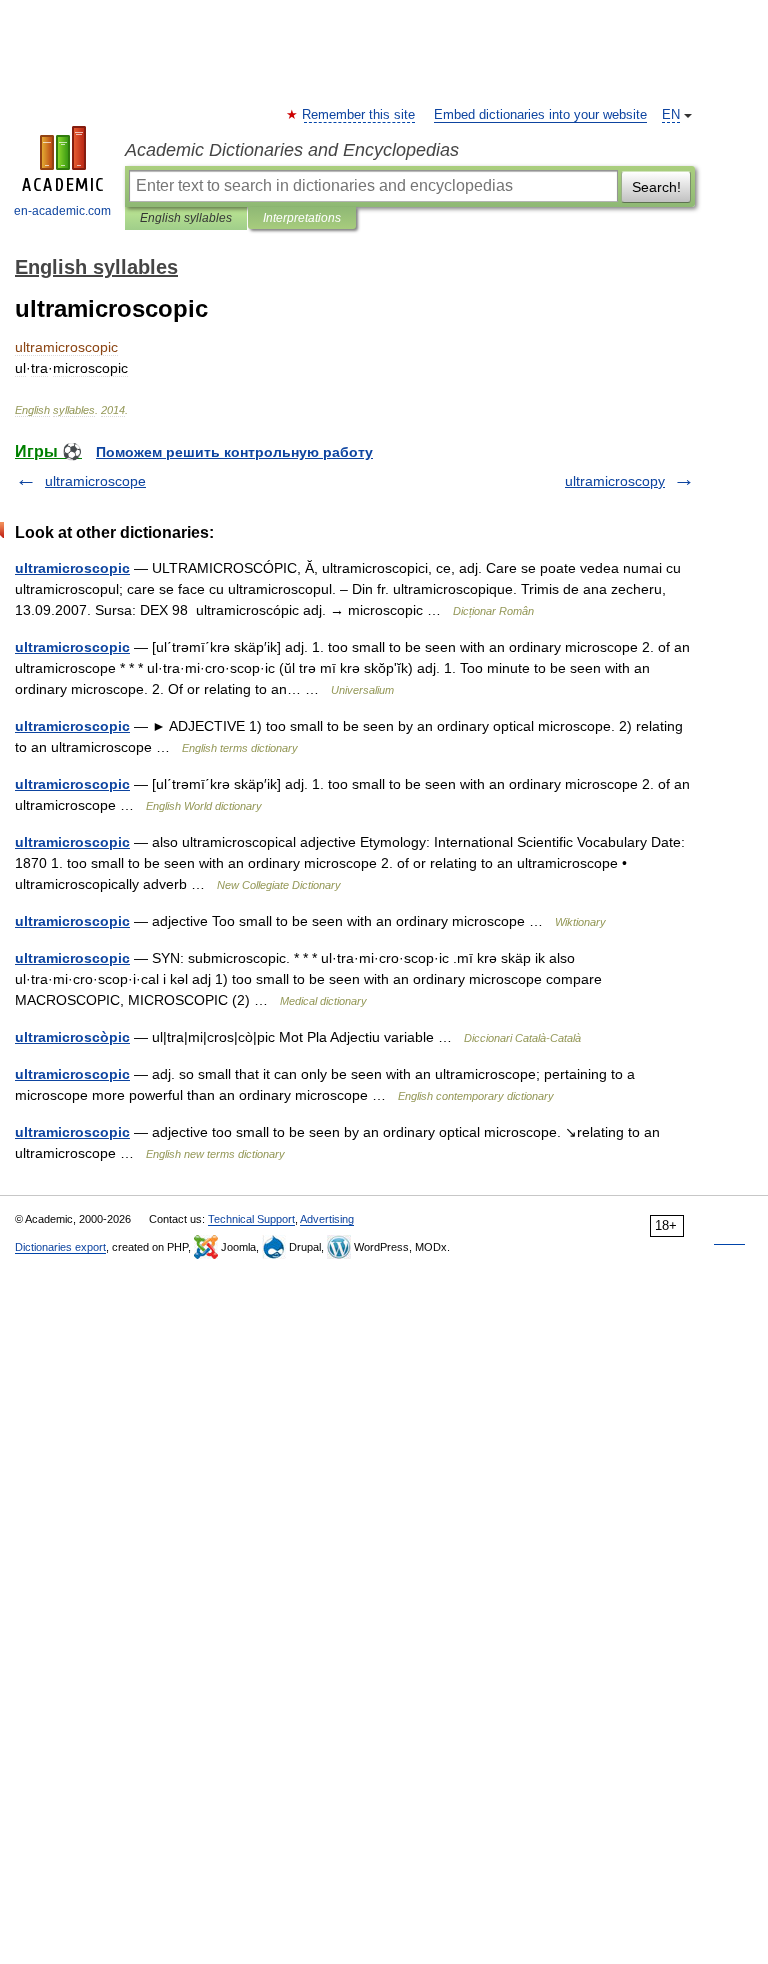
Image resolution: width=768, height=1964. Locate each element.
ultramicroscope (95, 481)
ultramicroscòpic (72, 1037)
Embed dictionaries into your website (540, 115)
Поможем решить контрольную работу (234, 452)
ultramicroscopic (72, 568)
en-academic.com (62, 211)
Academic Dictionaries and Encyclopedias (292, 150)
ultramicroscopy (615, 481)
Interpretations (302, 218)
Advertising (327, 1219)
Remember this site (359, 115)
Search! (656, 187)
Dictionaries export (60, 1247)
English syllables (186, 218)
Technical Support (251, 1219)
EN (671, 115)
